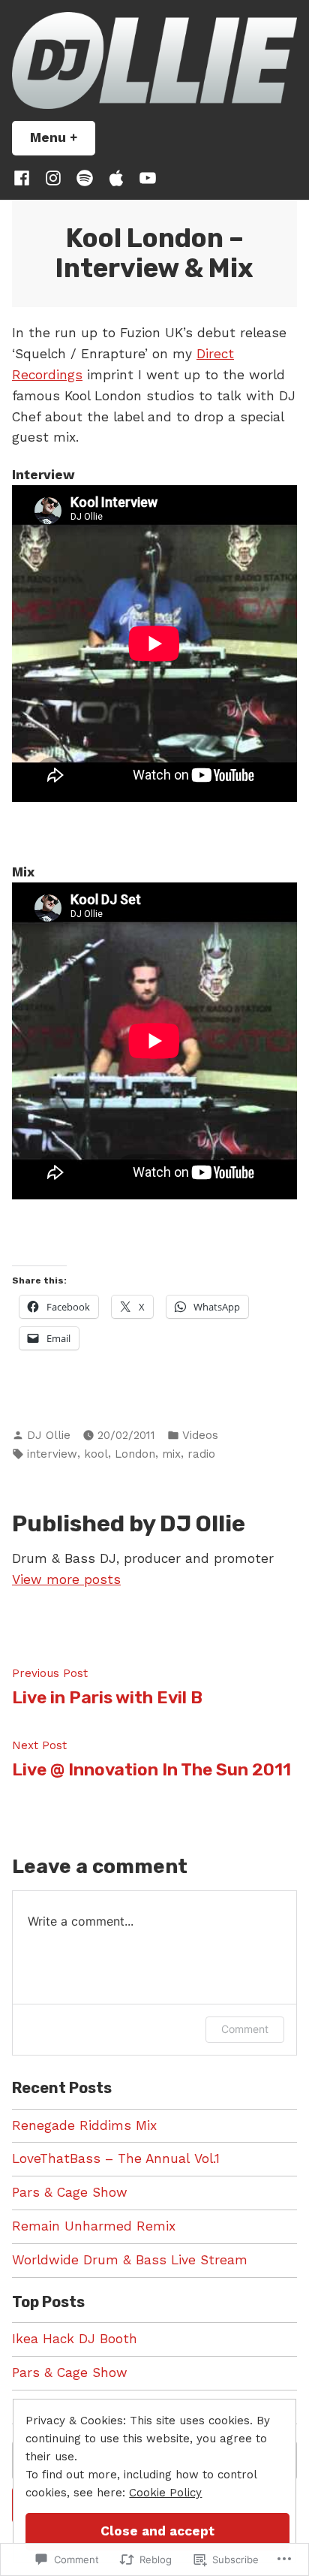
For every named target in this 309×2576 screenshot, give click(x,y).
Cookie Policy (165, 2493)
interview (52, 1454)
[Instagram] (53, 178)
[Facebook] (25, 178)
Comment (245, 2029)
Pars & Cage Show (70, 2192)
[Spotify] (85, 178)
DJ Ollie (49, 1435)
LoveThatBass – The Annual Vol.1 (116, 2158)
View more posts (66, 1579)
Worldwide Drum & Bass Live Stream (130, 2260)
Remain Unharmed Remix (94, 2226)
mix (171, 1454)
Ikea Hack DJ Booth (75, 2339)
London (135, 1454)
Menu (63, 137)
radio (201, 1454)
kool (96, 1454)
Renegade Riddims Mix (84, 2125)
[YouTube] (145, 178)
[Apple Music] (116, 178)
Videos (200, 1435)
